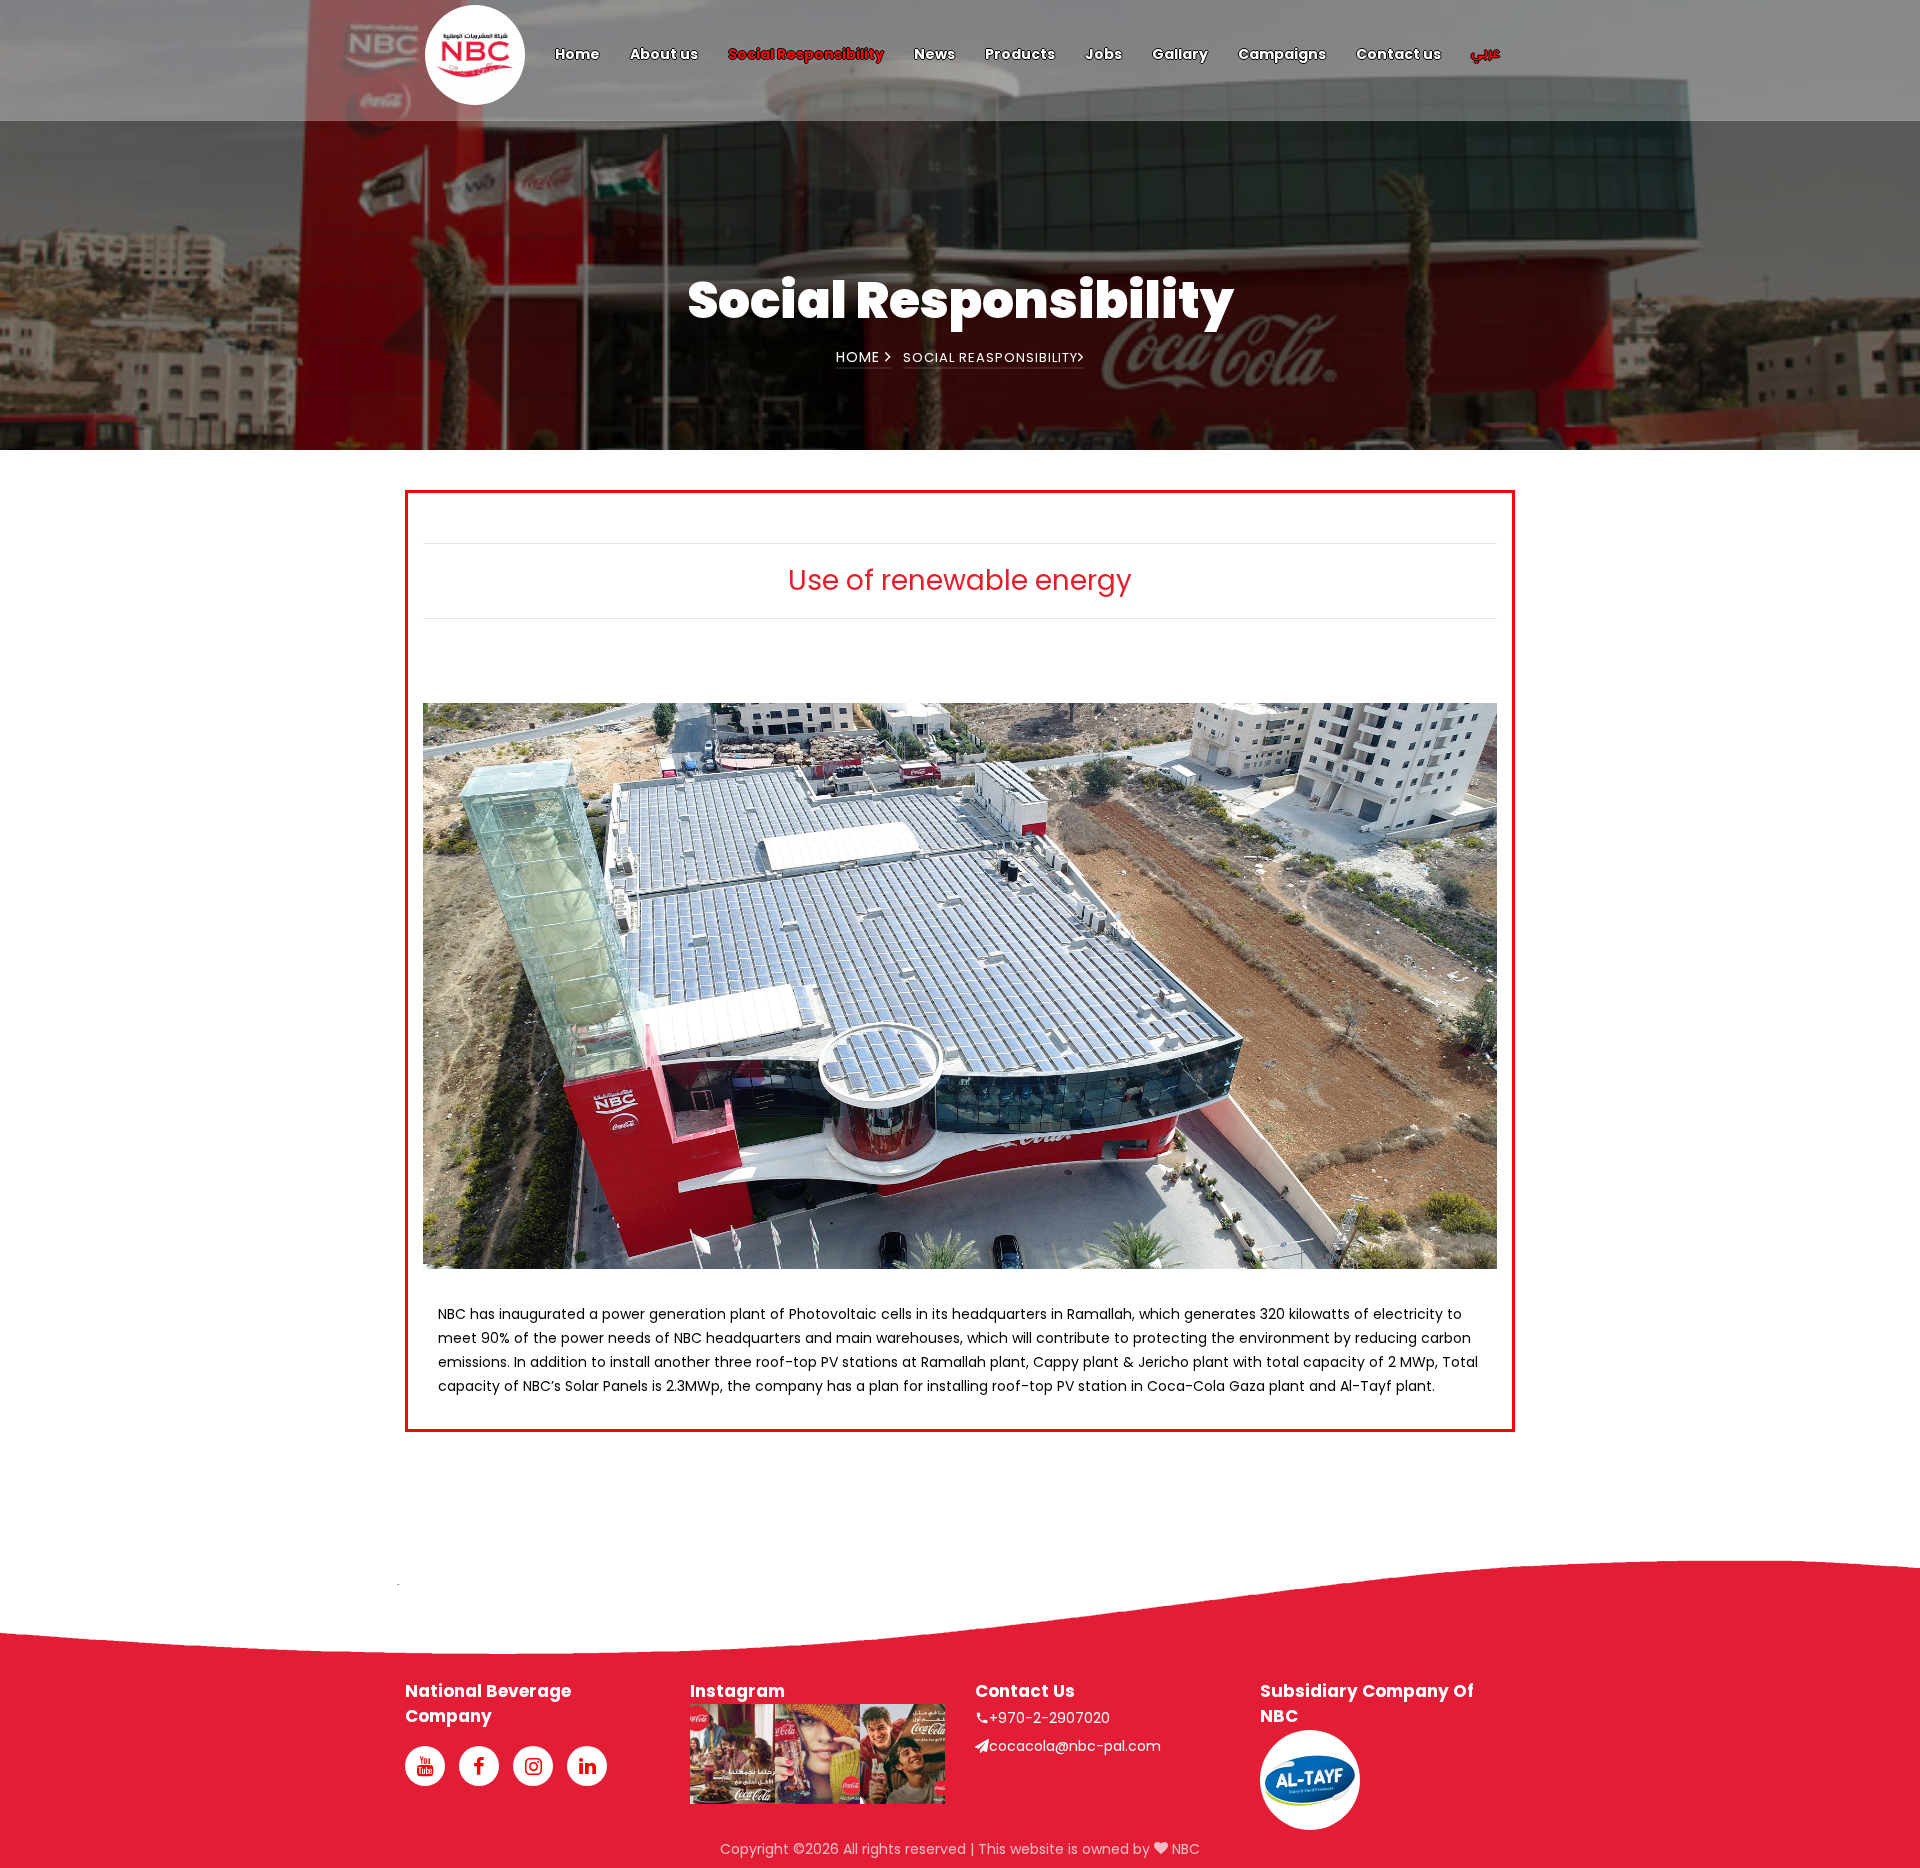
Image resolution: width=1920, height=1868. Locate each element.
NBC (1184, 1849)
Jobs (1103, 54)
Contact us (1398, 54)
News (934, 54)
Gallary (1180, 54)
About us (664, 54)
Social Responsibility (806, 54)
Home (577, 54)
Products (1020, 54)
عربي (1485, 54)
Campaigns (1282, 54)
